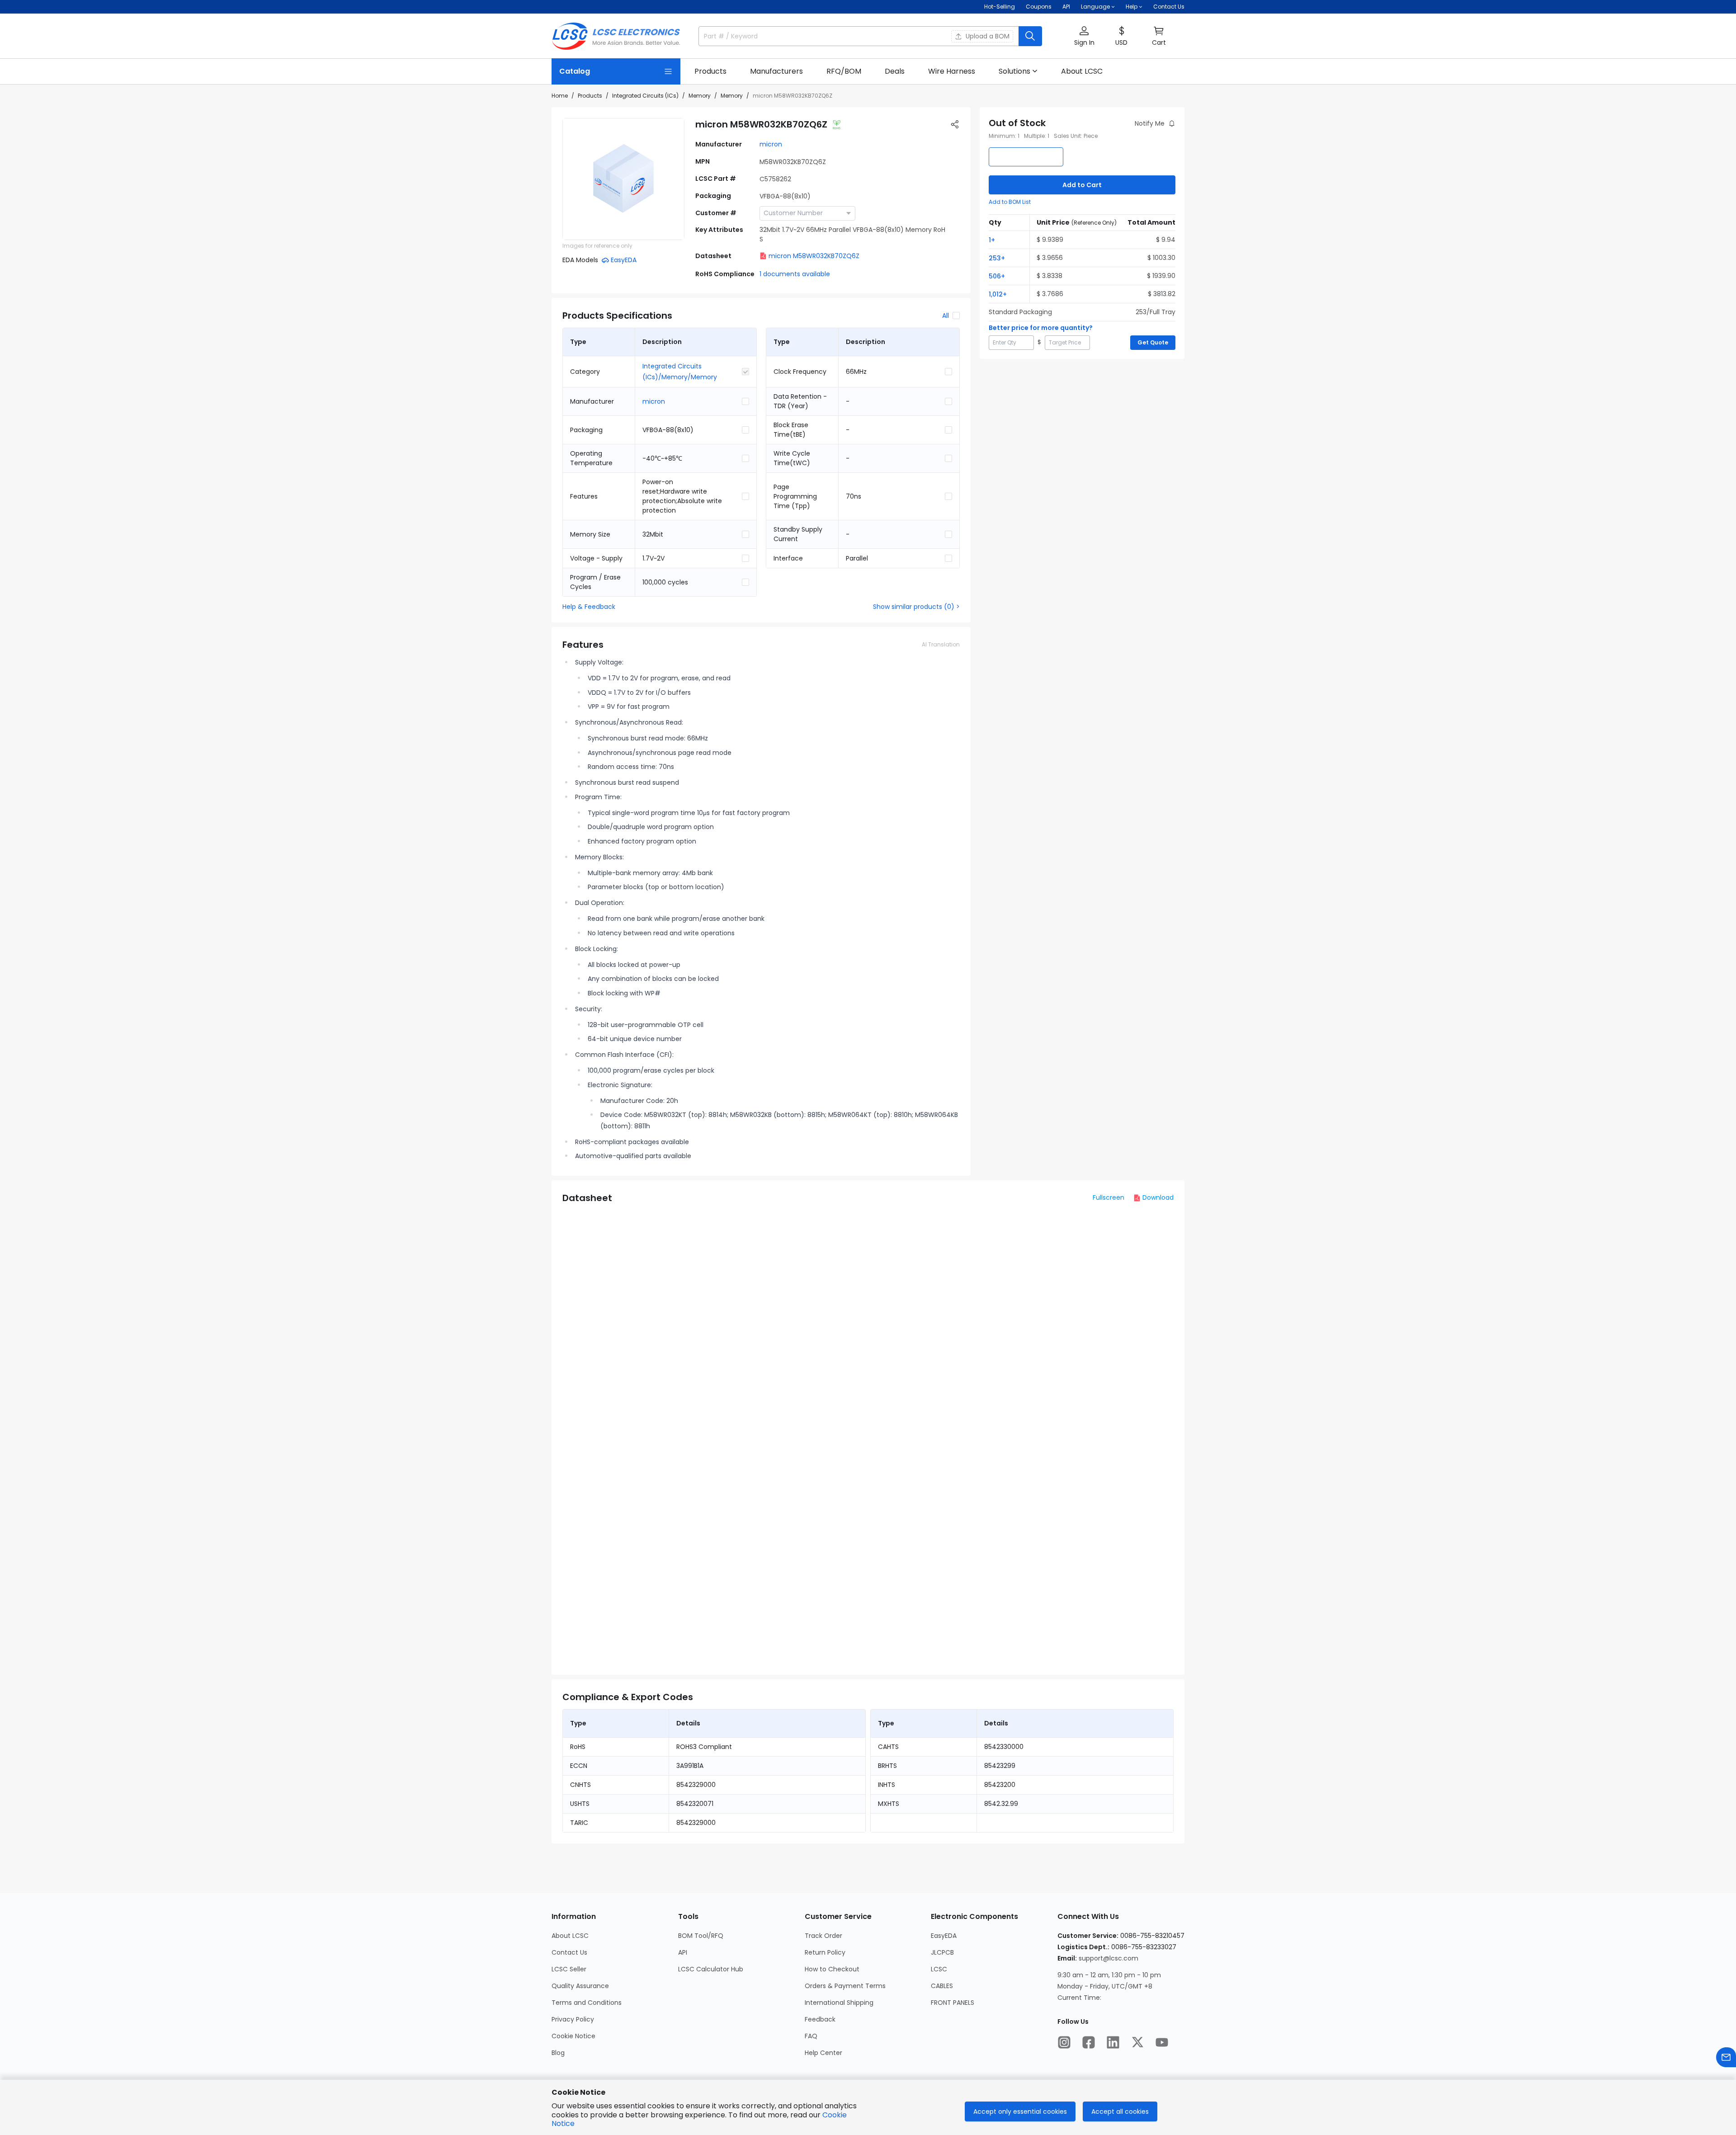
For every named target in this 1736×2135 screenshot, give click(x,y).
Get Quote (1153, 342)
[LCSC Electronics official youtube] (1162, 2042)
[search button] (1030, 36)
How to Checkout (832, 1969)
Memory (700, 96)
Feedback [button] (820, 2019)
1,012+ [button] (998, 294)
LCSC (939, 1969)
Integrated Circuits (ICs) (645, 96)
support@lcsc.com (1109, 1958)
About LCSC (570, 1936)
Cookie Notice (573, 2036)
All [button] (946, 316)
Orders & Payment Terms (845, 1986)
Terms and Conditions (587, 2003)
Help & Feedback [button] (589, 607)
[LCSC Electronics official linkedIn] (1113, 2042)
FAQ (811, 2036)
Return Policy (825, 1952)
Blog (558, 2053)
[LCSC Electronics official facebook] (1089, 2042)
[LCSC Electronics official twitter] (1137, 2042)
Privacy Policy (573, 2019)
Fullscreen (1109, 1197)
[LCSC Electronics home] (616, 36)
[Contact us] (1726, 2057)
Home (560, 96)
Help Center (823, 2053)
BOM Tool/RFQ (701, 1936)
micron (771, 144)
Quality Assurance (580, 1986)
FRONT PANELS (953, 2003)
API (1066, 7)
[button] (1084, 36)
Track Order (823, 1936)
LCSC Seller (569, 1969)
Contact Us (1169, 7)
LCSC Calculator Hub (711, 1969)
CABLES (942, 1986)
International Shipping (839, 2003)
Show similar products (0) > (916, 607)
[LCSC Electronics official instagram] (1064, 2042)
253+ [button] (997, 258)
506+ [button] (997, 276)
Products (590, 96)
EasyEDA (944, 1936)
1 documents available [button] (795, 274)
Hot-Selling (1000, 7)
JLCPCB (942, 1952)
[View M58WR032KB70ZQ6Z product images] (623, 179)
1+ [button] (992, 240)
